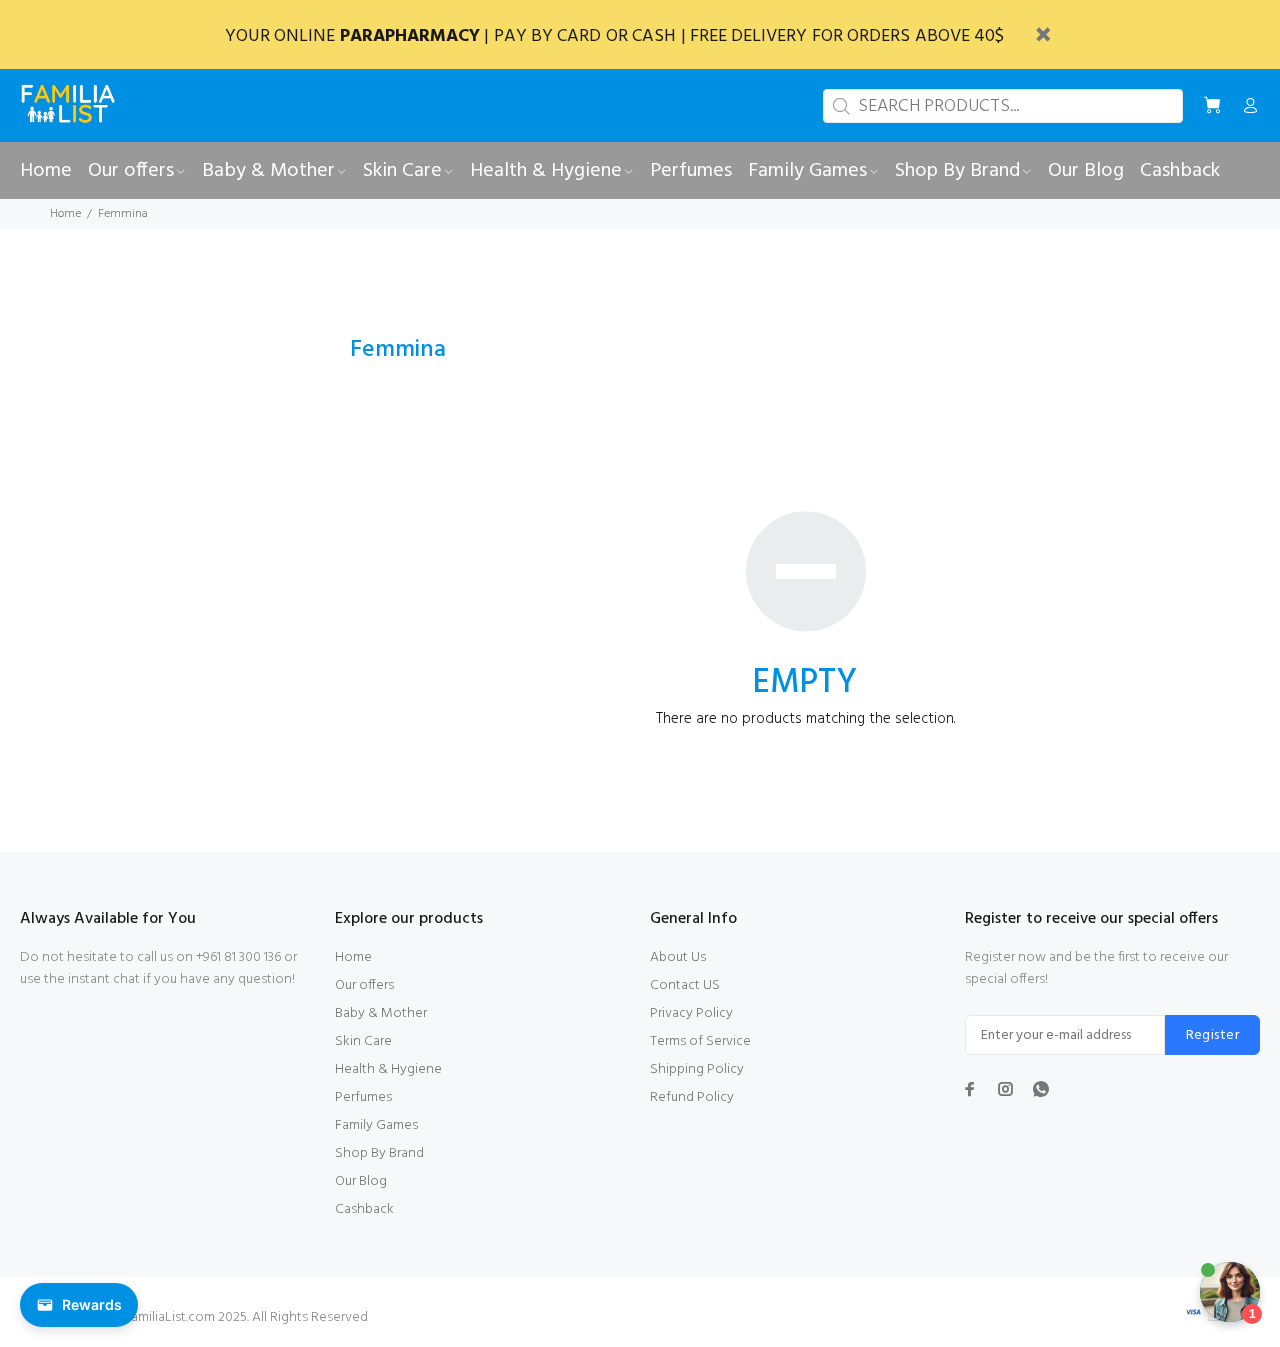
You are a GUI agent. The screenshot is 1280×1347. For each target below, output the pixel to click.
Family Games (376, 1125)
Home (65, 214)
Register (1212, 1035)
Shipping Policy (697, 1069)
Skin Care (363, 1041)
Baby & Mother (381, 1013)
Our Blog (361, 1181)
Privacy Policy (691, 1013)
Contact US (685, 985)
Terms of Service (700, 1041)
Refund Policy (692, 1097)
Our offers (364, 985)
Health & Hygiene (388, 1069)
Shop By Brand (379, 1153)
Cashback (364, 1209)
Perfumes (363, 1097)
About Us (678, 957)
